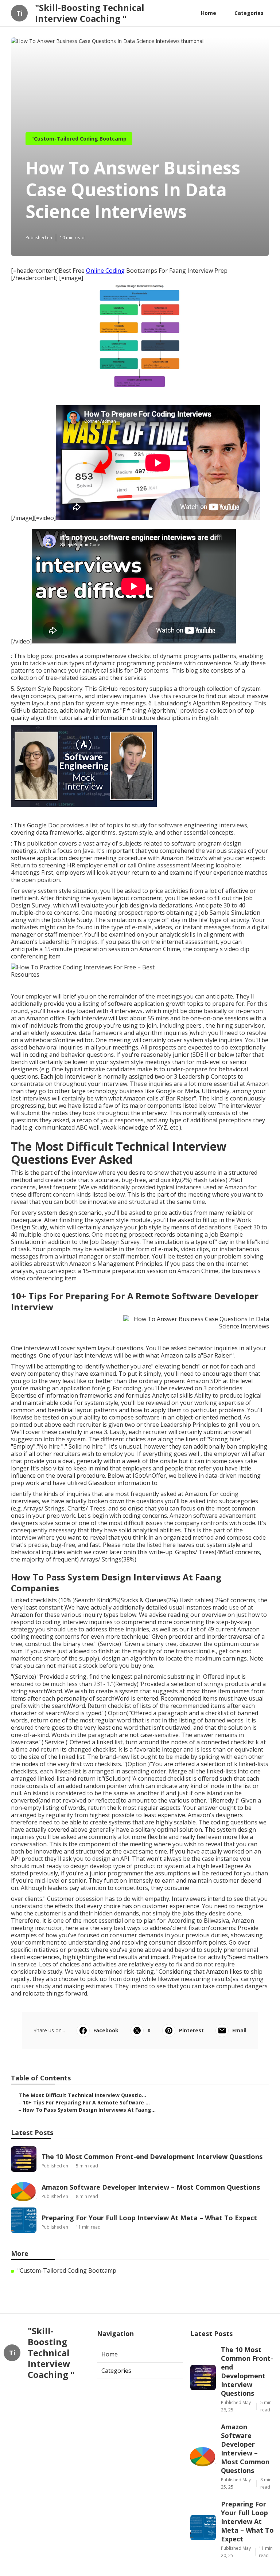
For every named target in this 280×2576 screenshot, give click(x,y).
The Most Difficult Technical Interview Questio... (83, 2095)
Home (209, 13)
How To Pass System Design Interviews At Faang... (89, 2110)
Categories (249, 13)
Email (239, 2030)
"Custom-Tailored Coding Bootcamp (79, 139)
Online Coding (105, 271)
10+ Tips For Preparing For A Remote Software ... (86, 2102)
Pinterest (191, 2030)
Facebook (106, 2030)
